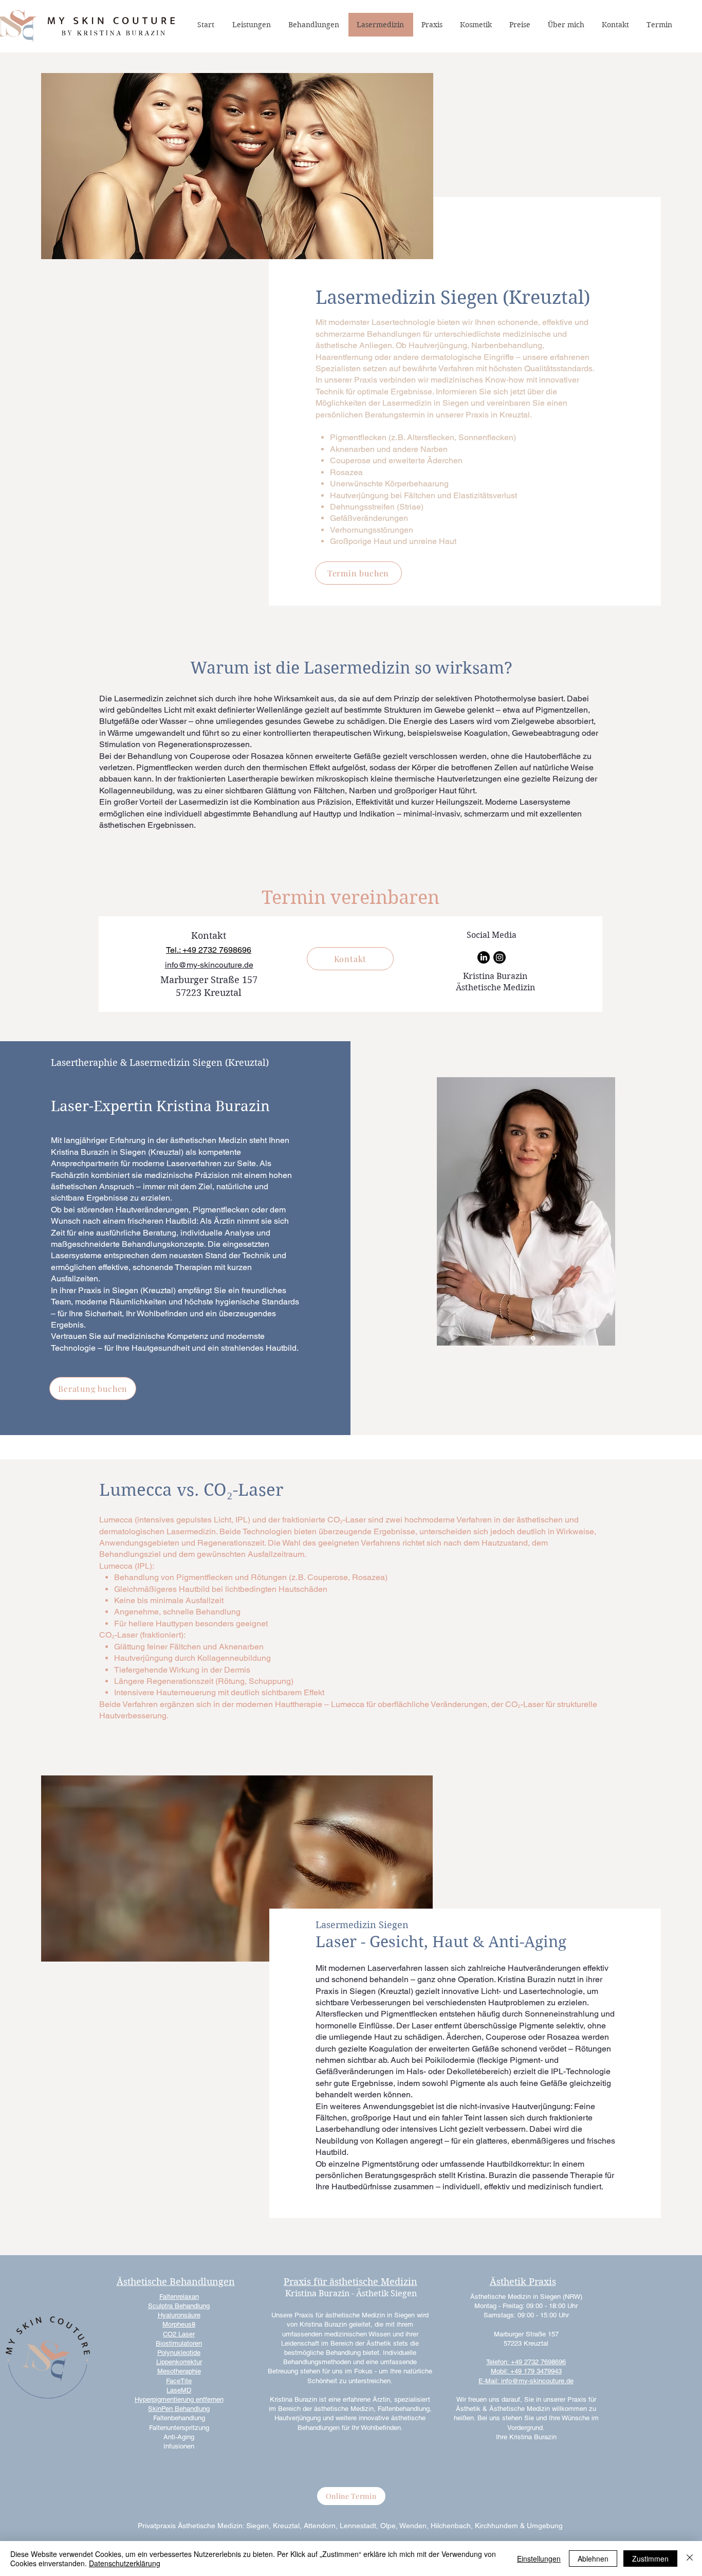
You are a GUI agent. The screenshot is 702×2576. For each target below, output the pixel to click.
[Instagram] (500, 957)
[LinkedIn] (484, 957)
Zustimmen (650, 2559)
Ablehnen (593, 2559)
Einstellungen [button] (539, 2559)
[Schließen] (690, 2559)
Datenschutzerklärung (125, 2563)
